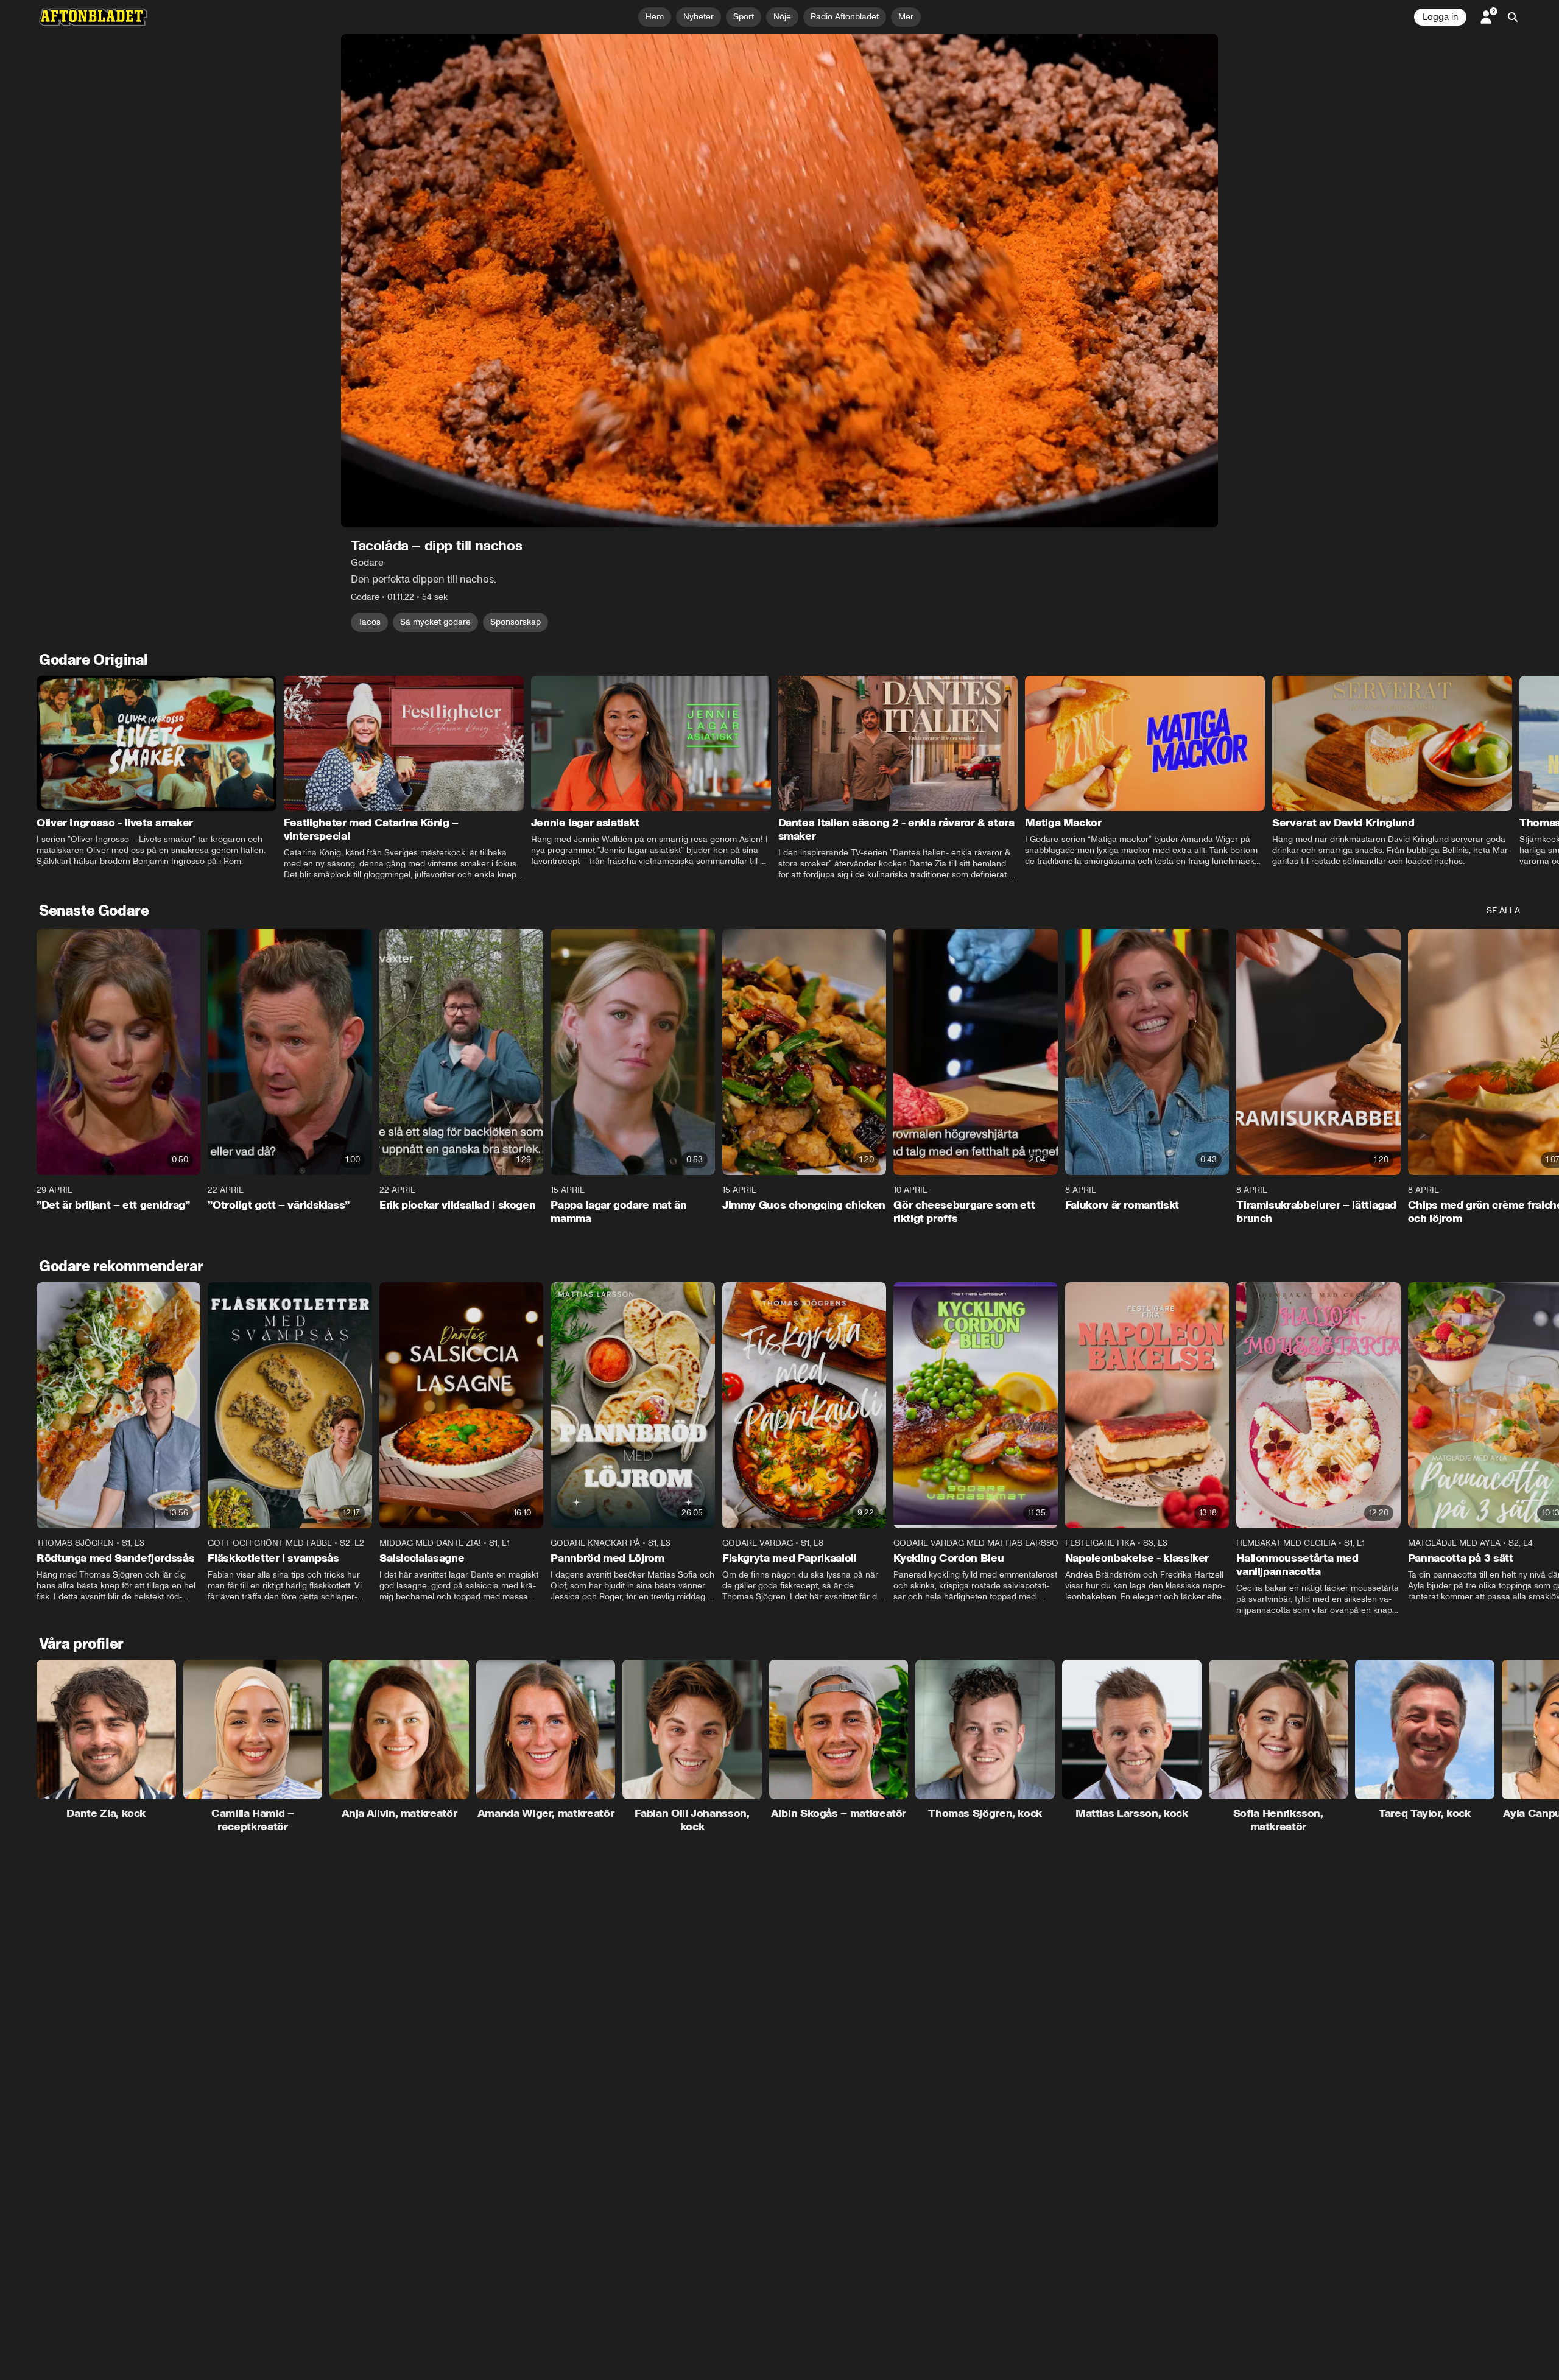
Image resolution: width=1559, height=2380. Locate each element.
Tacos (369, 622)
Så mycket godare (435, 622)
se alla (1503, 911)
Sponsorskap (516, 622)
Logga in (1440, 17)
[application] (779, 281)
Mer (906, 17)
